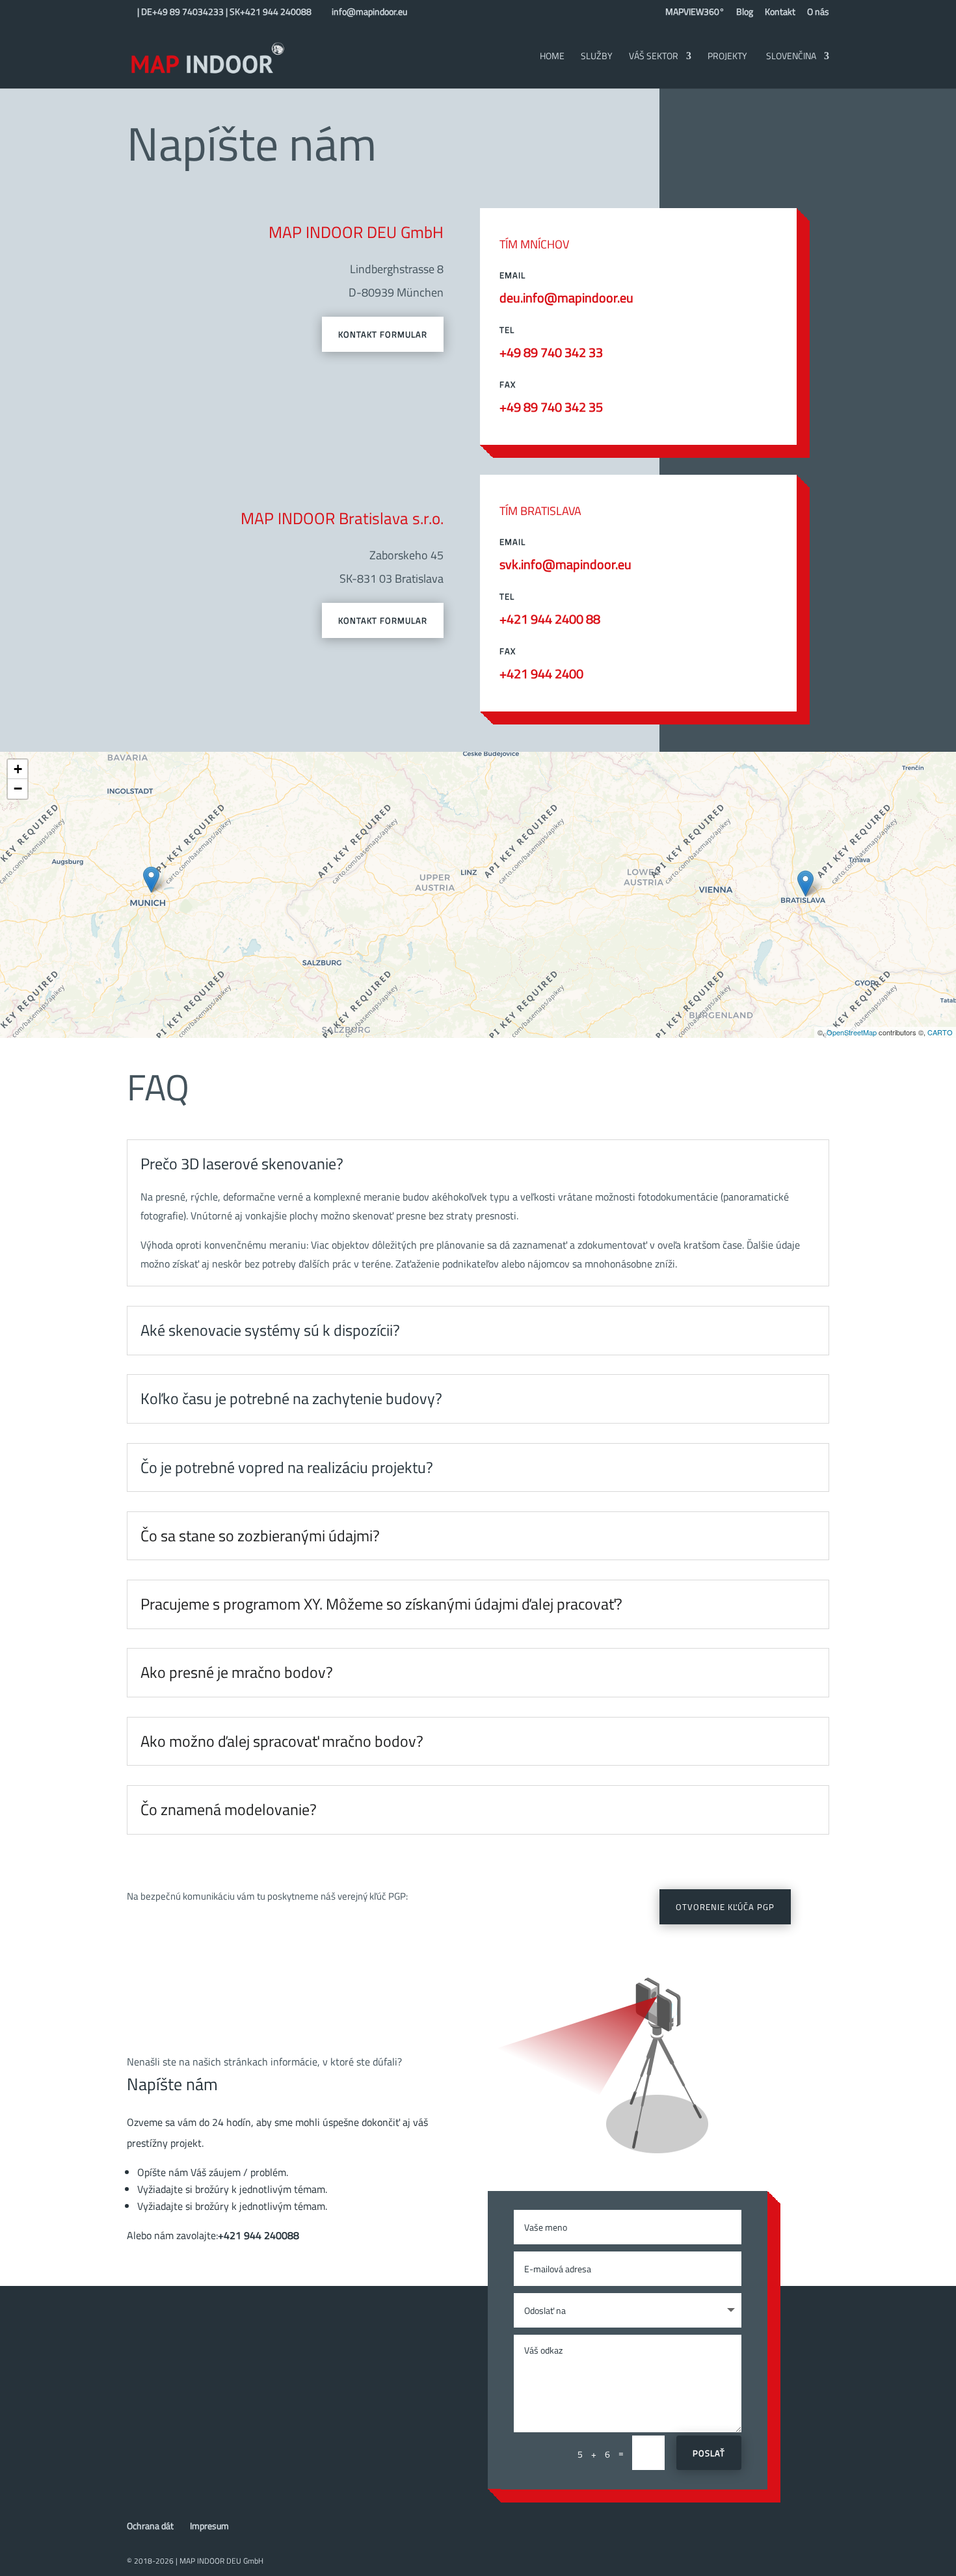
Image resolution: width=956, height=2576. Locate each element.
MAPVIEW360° (695, 13)
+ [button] (18, 769)
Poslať (709, 2453)
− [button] (18, 789)
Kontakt (780, 13)
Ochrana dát (150, 2526)
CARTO (940, 1032)
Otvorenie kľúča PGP (725, 1907)
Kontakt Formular (383, 334)
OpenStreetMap (852, 1032)
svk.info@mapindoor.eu (565, 564)
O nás (818, 13)
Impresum (209, 2526)
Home (552, 57)
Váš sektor (654, 57)
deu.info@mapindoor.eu (566, 298)
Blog (745, 13)
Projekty (727, 57)
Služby (597, 57)
